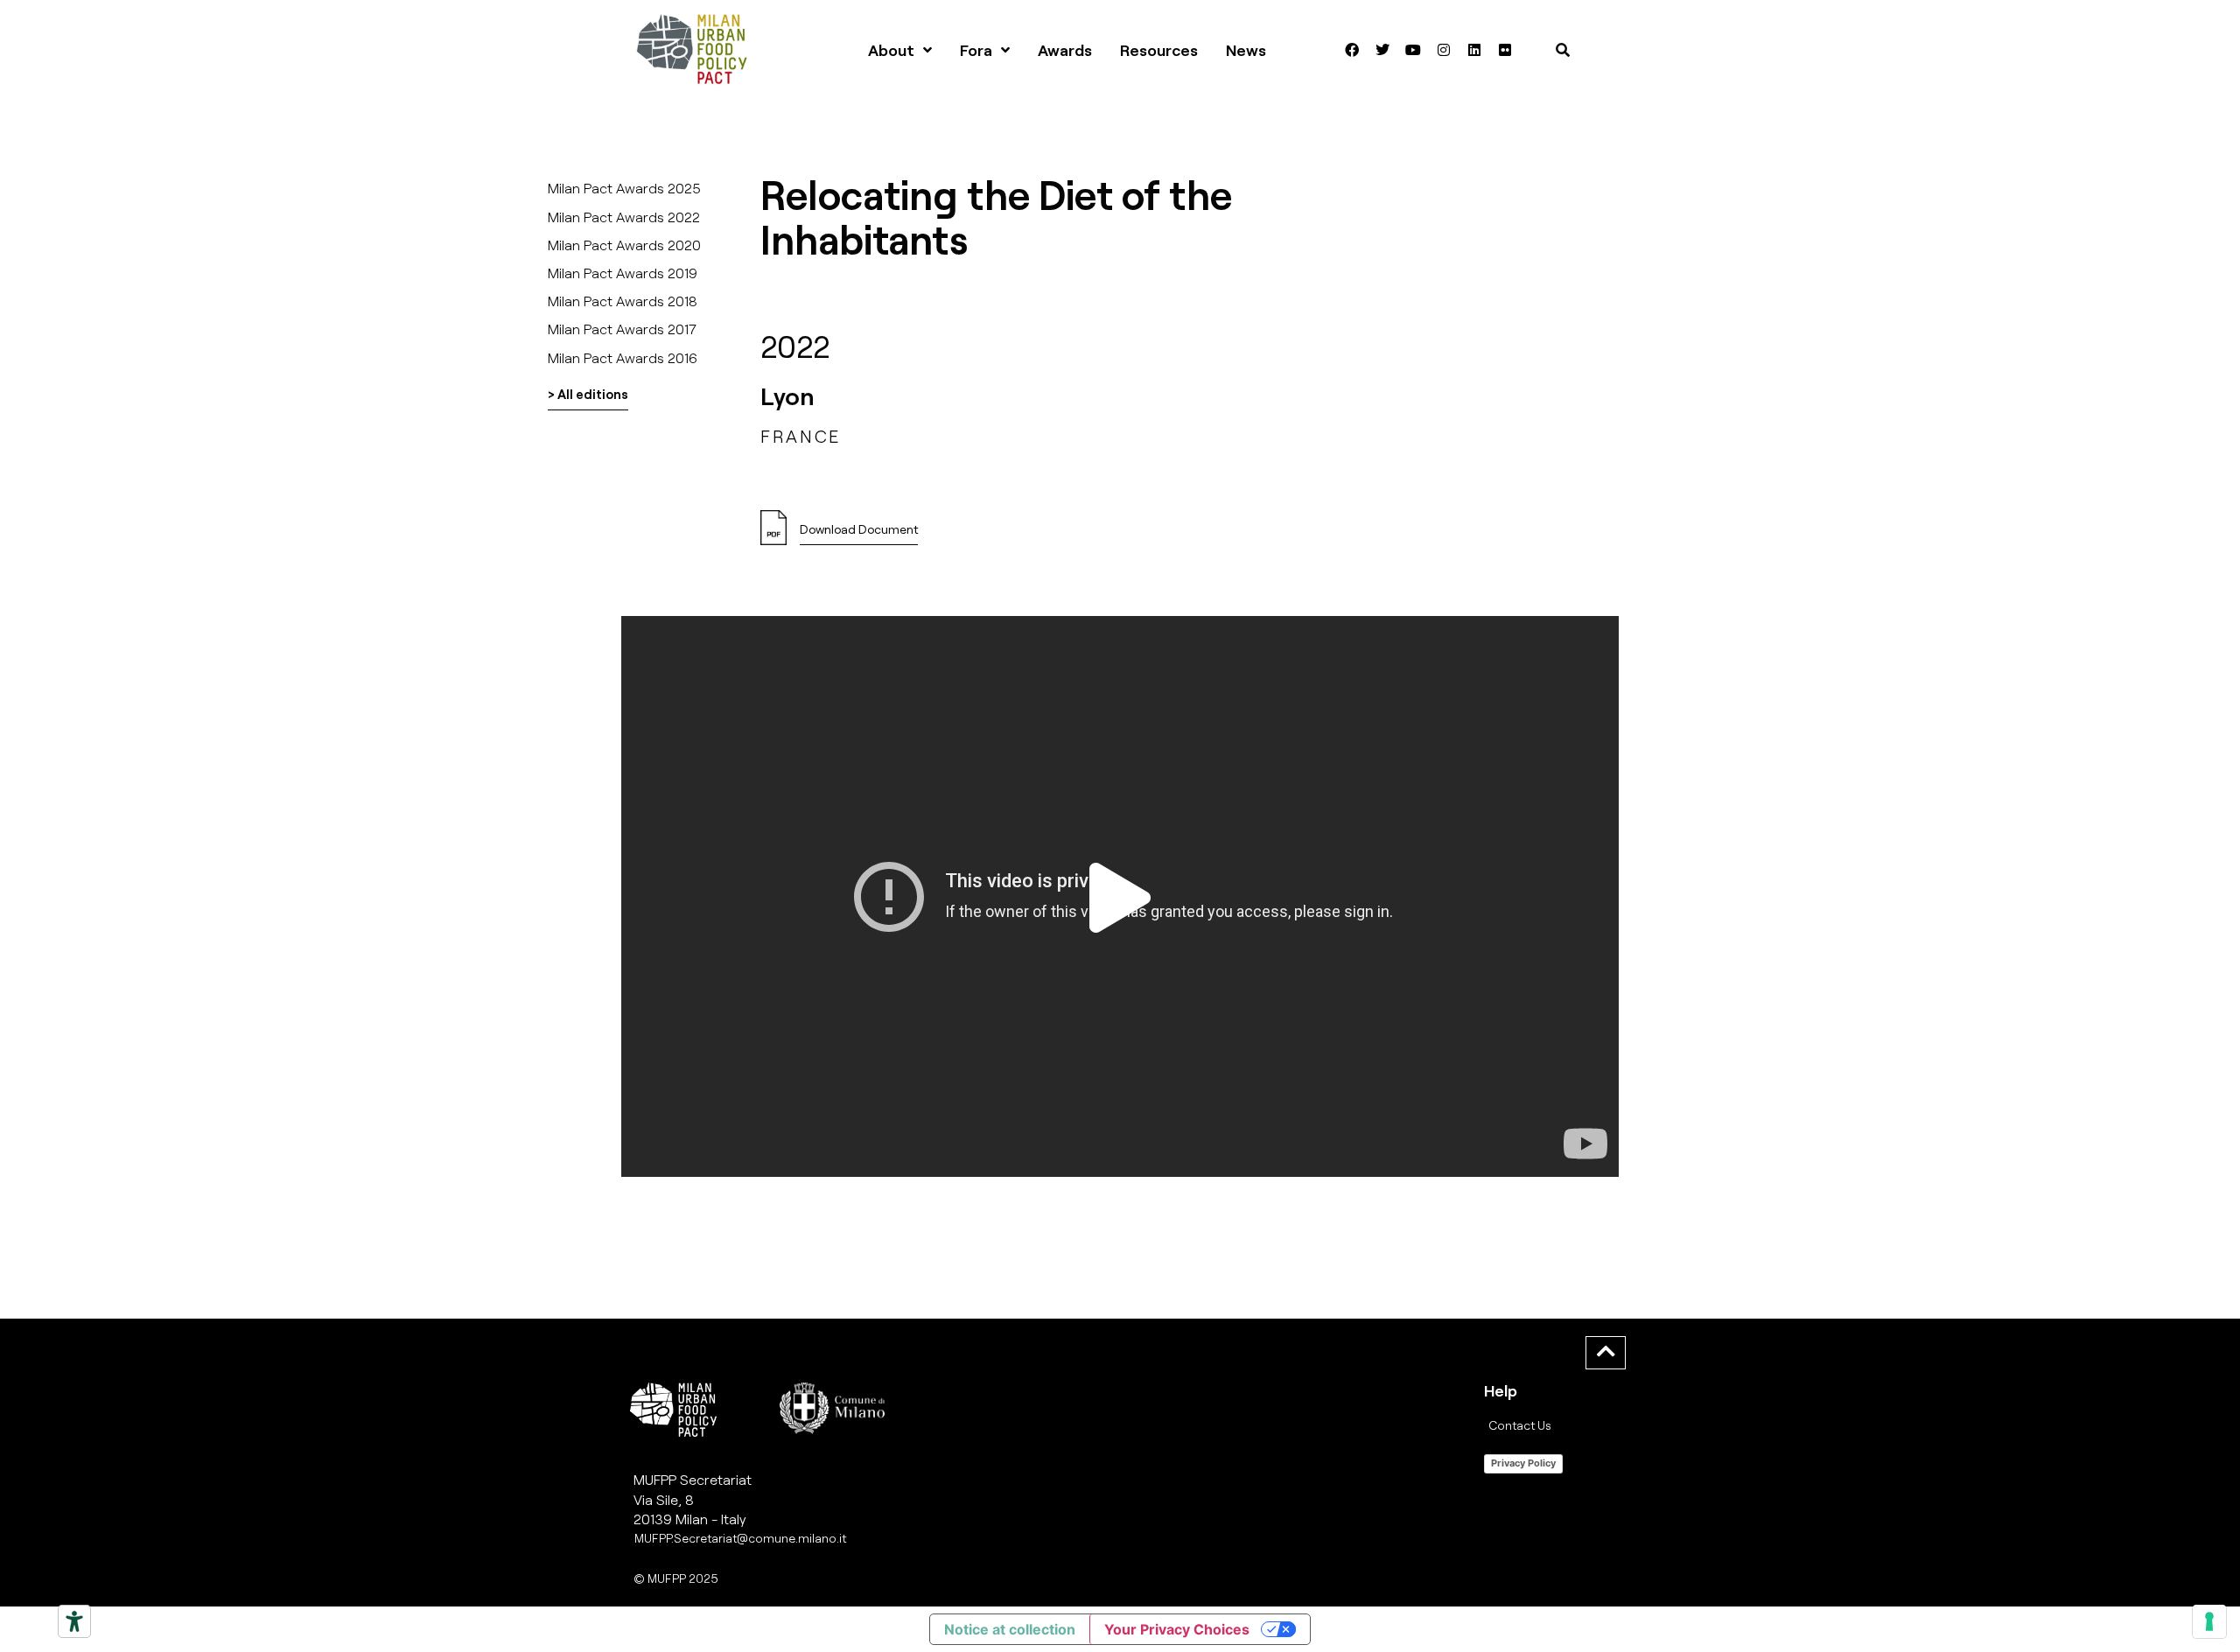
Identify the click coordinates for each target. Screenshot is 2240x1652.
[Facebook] (1352, 50)
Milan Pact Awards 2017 (622, 329)
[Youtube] (1413, 50)
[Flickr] (1505, 50)
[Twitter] (1382, 50)
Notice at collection (1010, 1629)
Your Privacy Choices (1177, 1629)
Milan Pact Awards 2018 (623, 301)
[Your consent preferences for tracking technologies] (2209, 1621)
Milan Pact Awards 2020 (624, 245)
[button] (1120, 897)
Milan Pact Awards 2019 (623, 273)
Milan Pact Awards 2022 (624, 217)
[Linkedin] (1474, 50)
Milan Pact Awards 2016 (623, 357)
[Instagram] (1444, 50)
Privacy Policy (1523, 1463)
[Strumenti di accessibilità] (74, 1621)
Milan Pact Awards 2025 (624, 188)
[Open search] (1563, 50)
